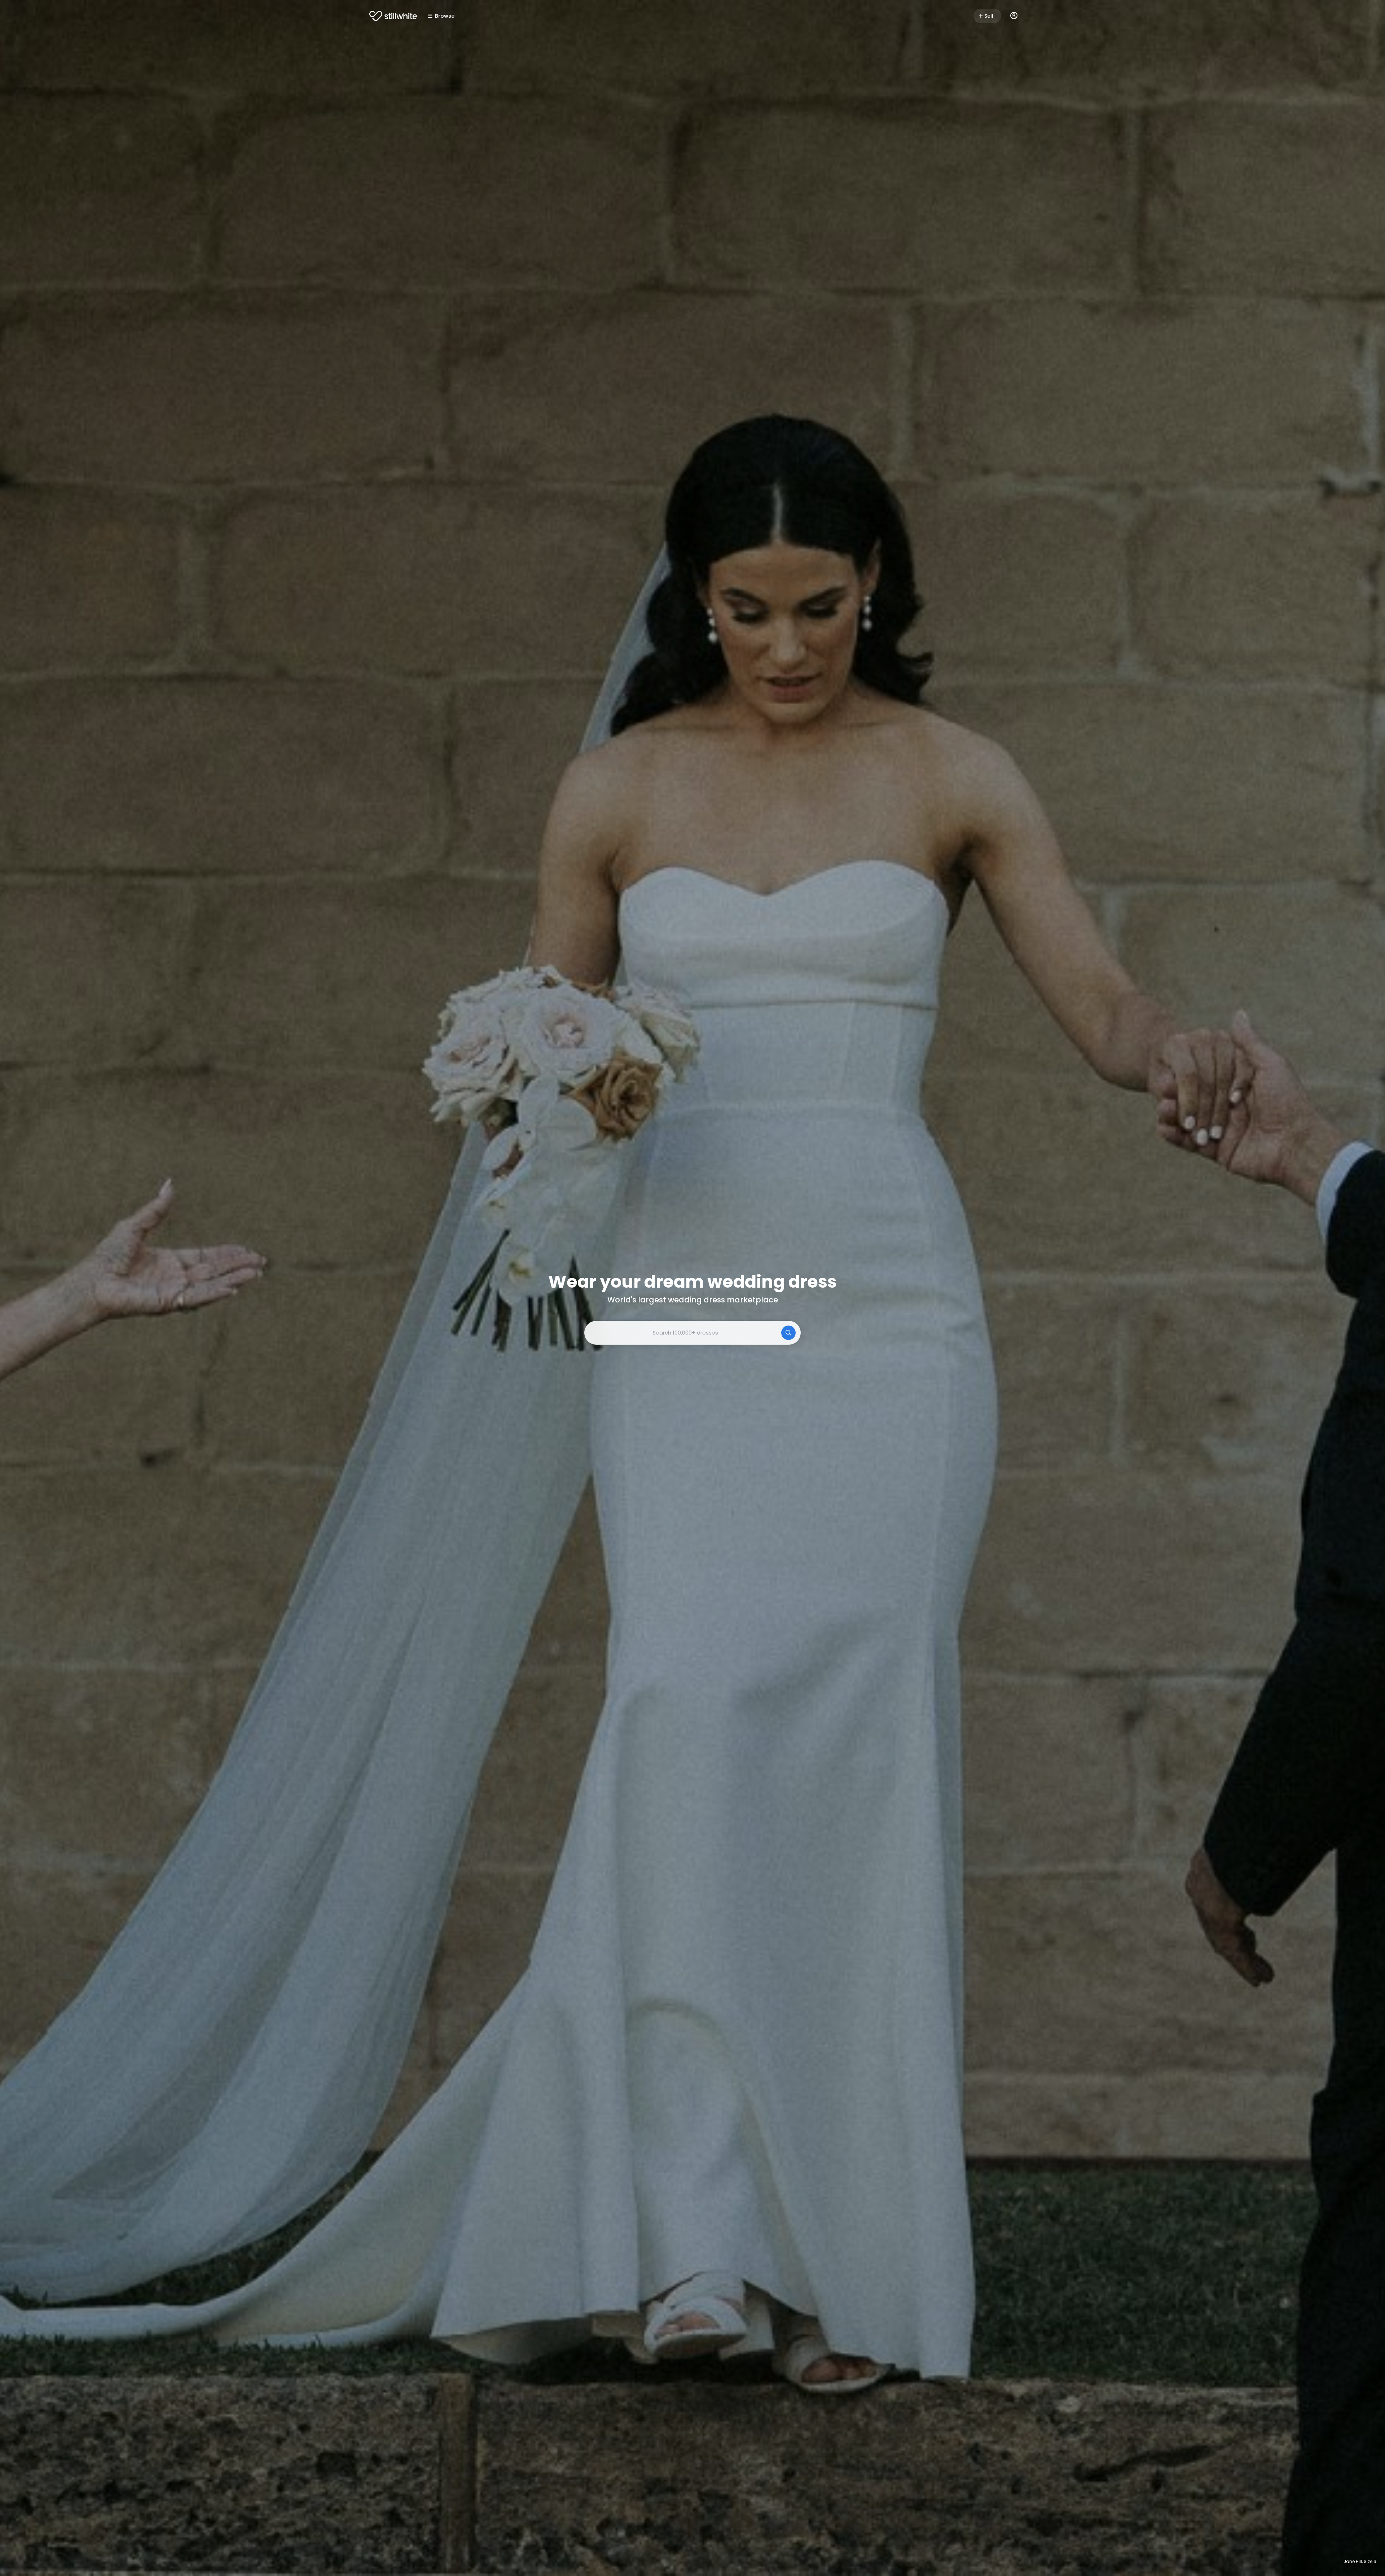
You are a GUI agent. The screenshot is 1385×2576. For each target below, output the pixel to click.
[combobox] (692, 1333)
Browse (445, 16)
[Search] (788, 1333)
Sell (989, 16)
